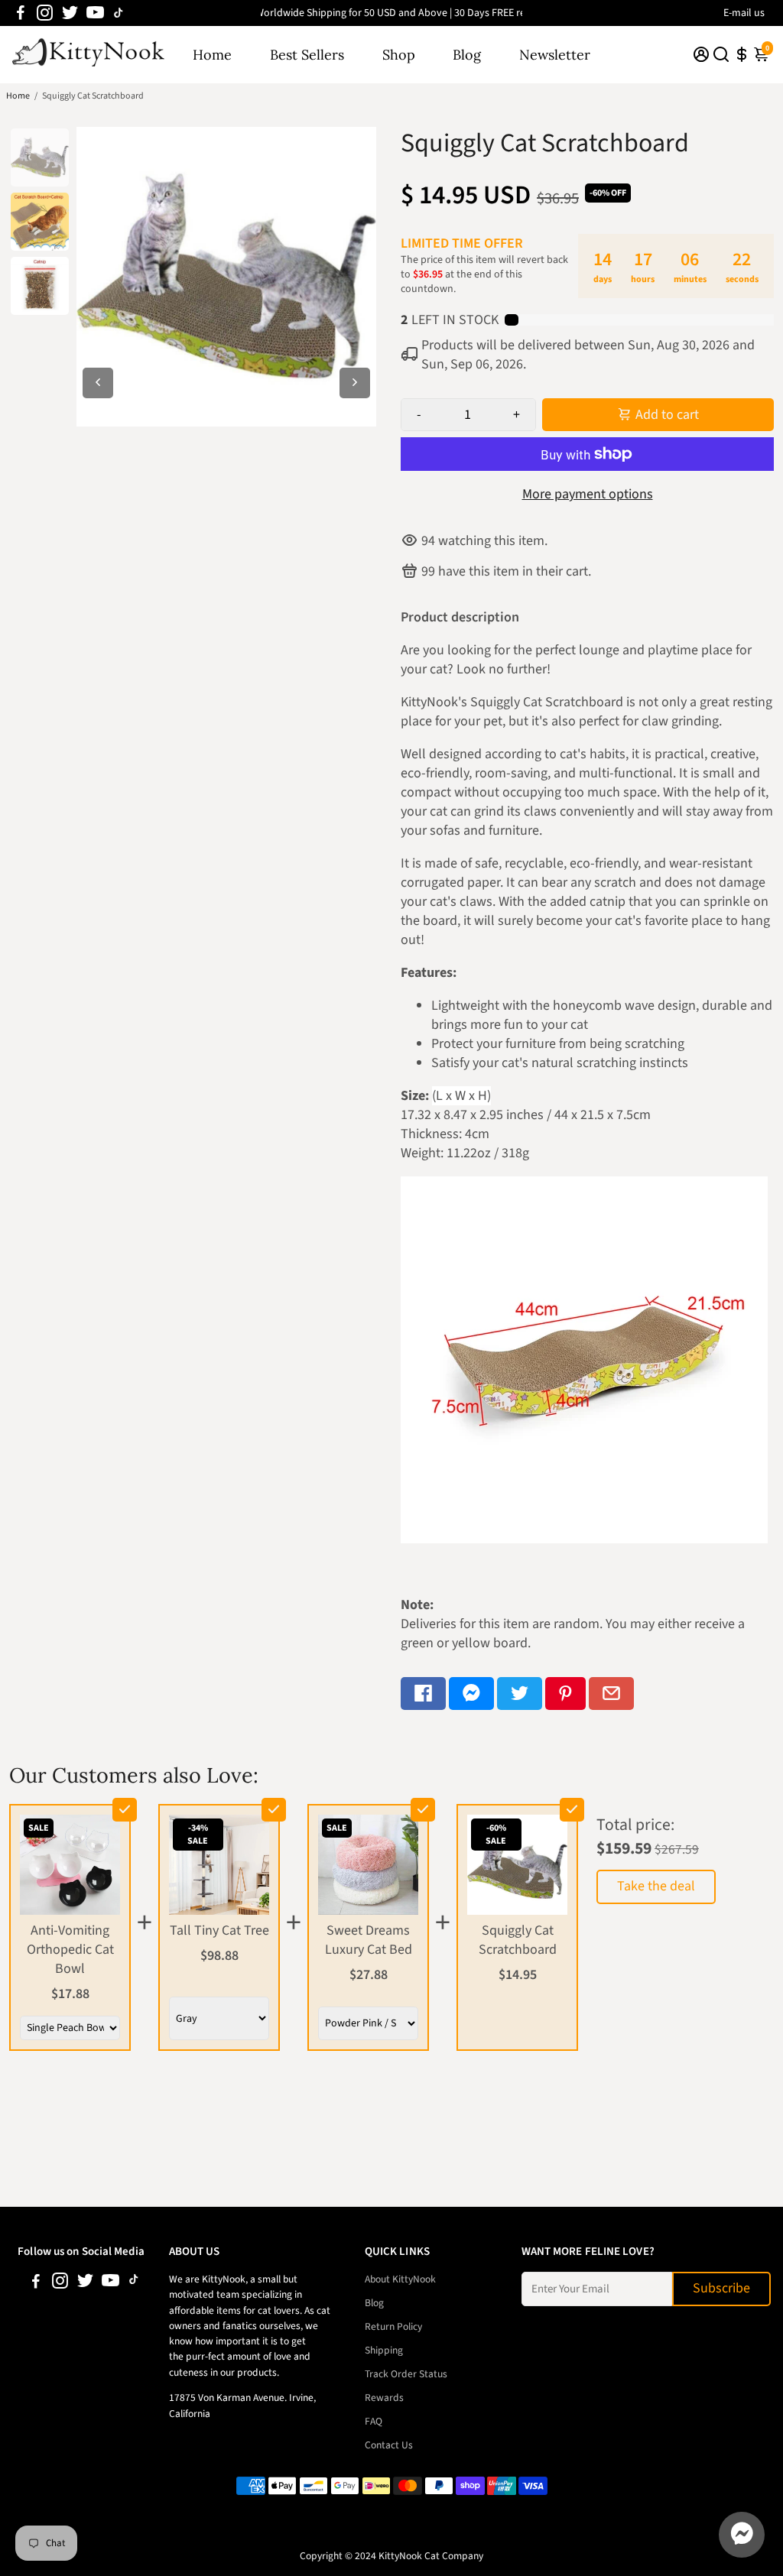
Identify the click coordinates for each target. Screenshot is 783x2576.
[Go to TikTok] (119, 13)
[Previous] (98, 383)
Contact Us (389, 2445)
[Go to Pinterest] (565, 1694)
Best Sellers (307, 55)
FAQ (374, 2421)
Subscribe (721, 2288)
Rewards (384, 2398)
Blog (467, 55)
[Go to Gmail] (611, 1694)
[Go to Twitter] (70, 13)
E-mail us (744, 13)
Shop (399, 55)
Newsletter (555, 55)
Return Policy (393, 2326)
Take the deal (656, 1886)
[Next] (355, 383)
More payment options (588, 494)
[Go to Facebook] (21, 13)
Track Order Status (406, 2374)
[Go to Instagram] (45, 13)
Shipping (384, 2350)
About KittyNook (400, 2279)
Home (212, 55)
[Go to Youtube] (95, 13)
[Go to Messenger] (471, 1694)
